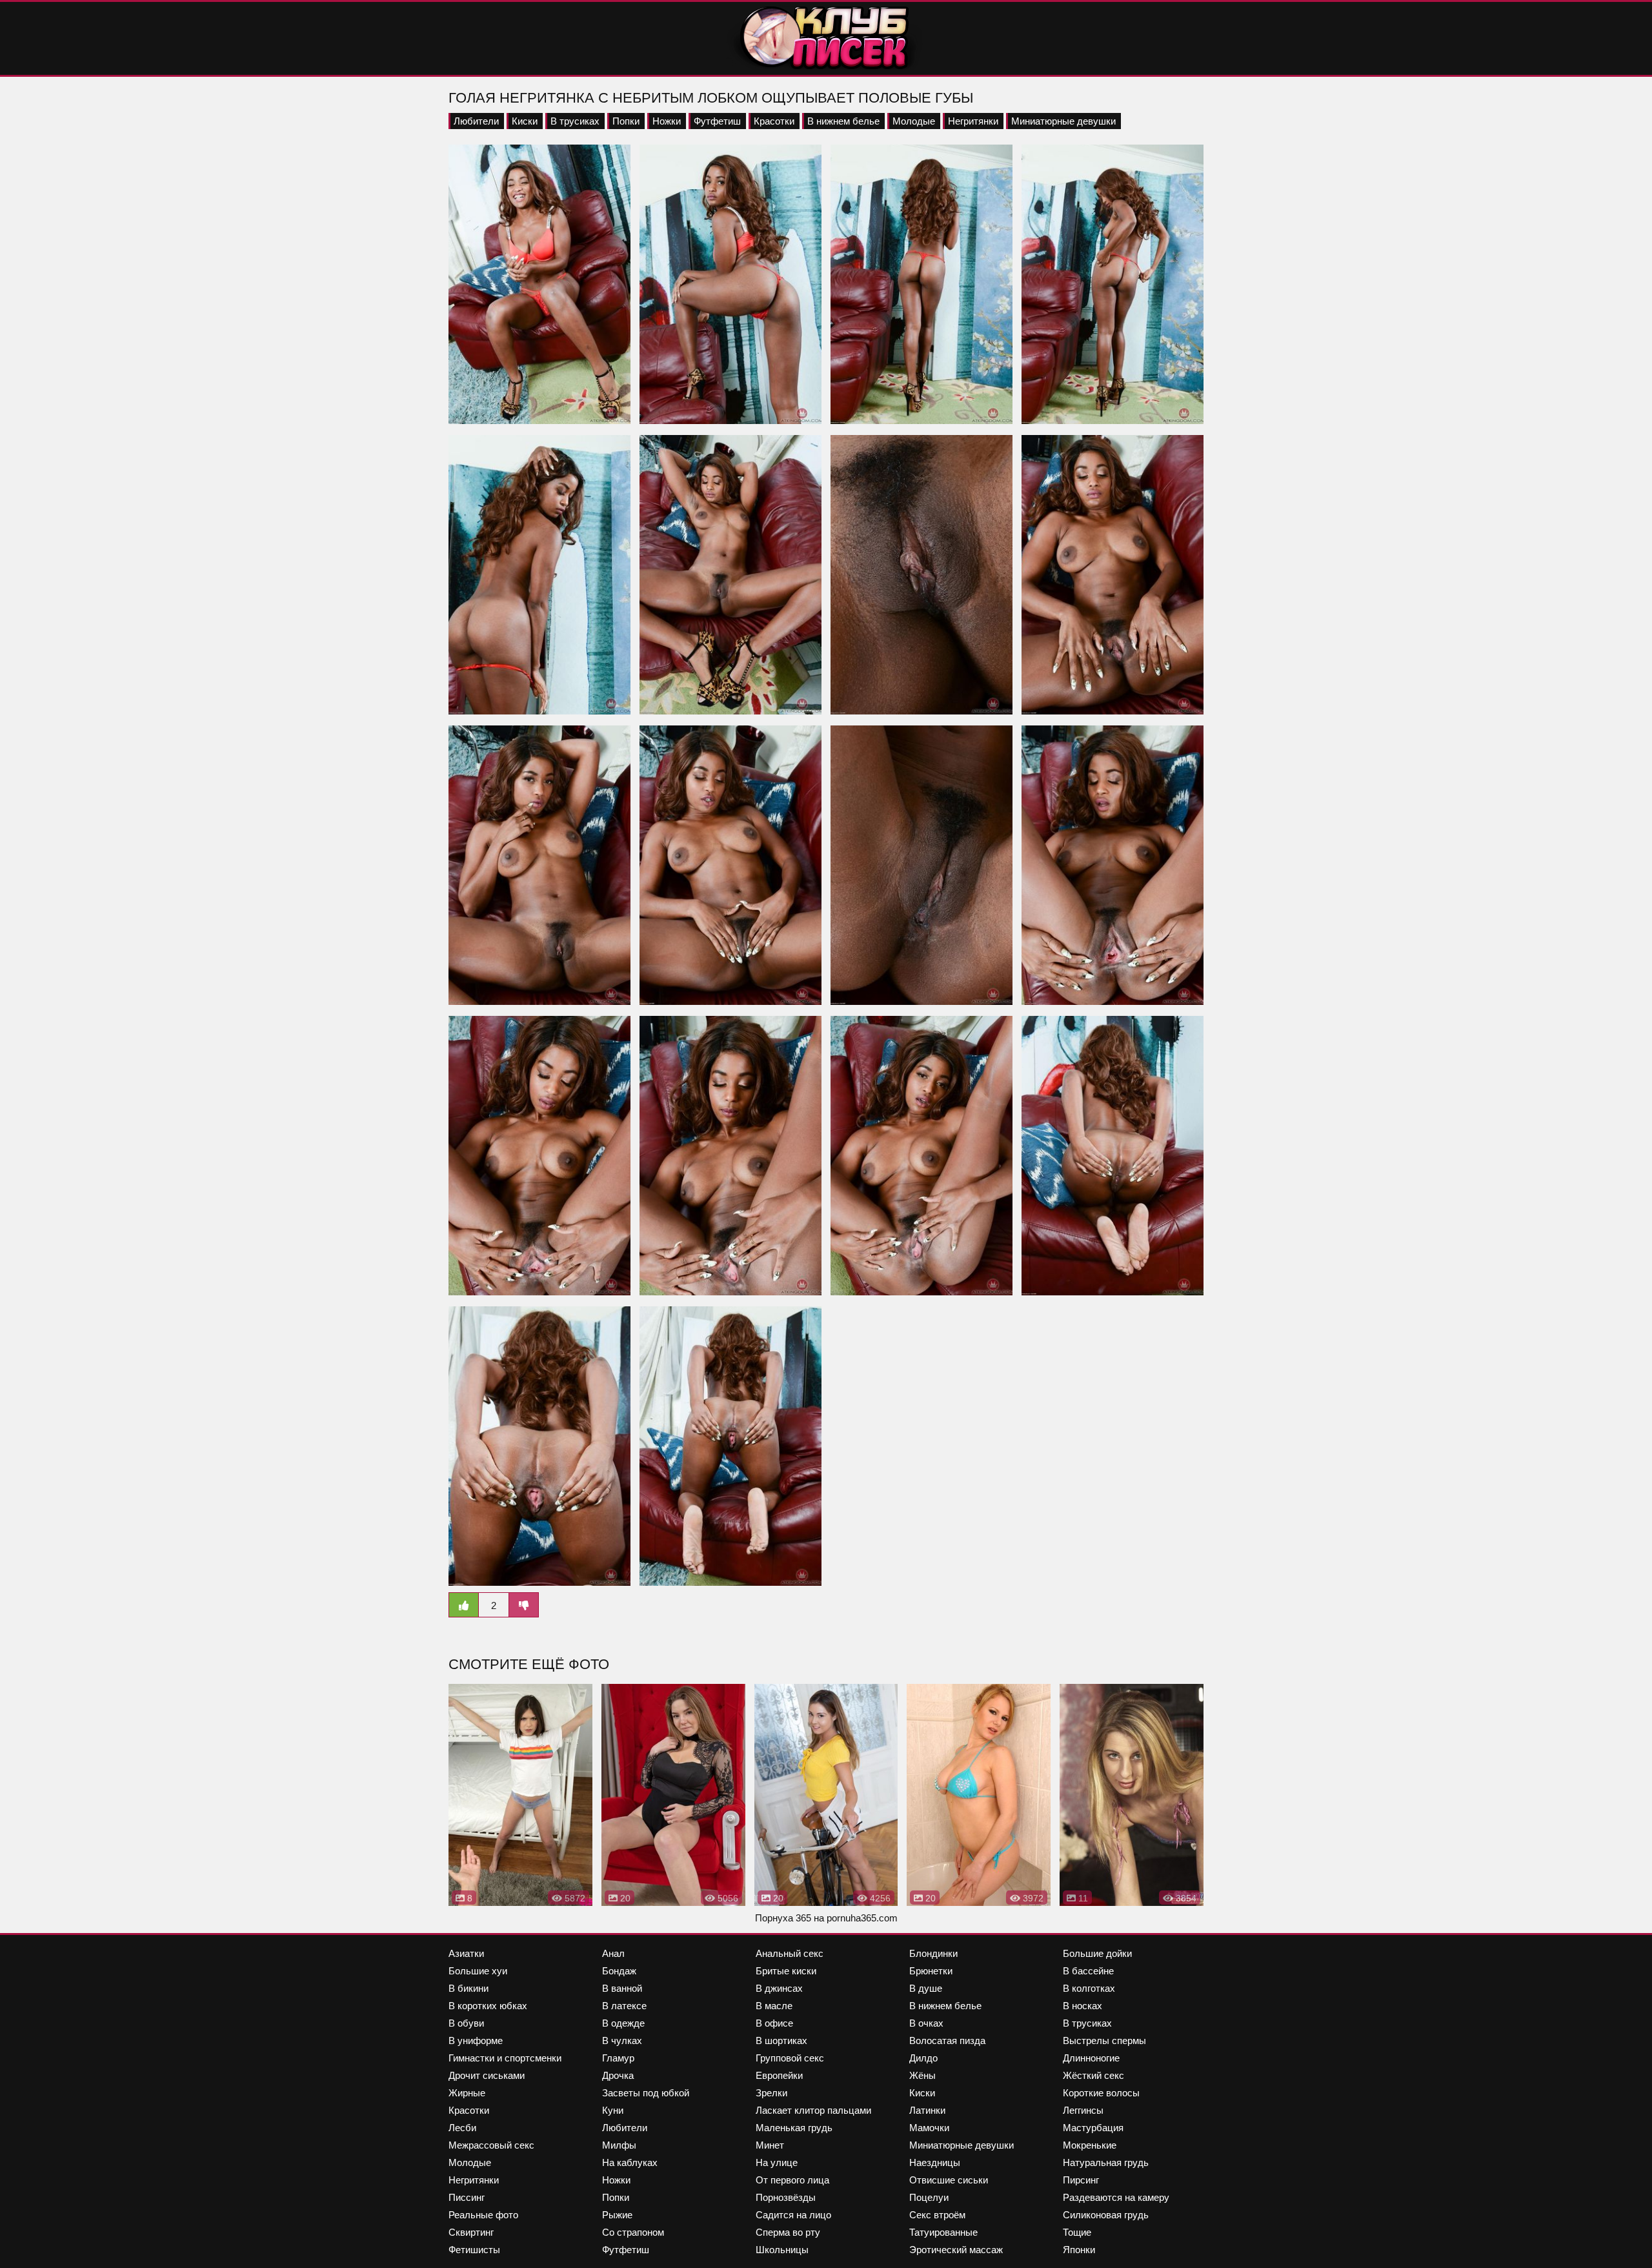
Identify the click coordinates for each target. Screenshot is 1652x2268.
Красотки (774, 121)
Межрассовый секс (491, 2145)
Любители (476, 121)
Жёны (922, 2075)
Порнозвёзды (786, 2197)
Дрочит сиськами (487, 2075)
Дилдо (923, 2058)
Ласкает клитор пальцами (813, 2110)
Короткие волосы (1101, 2093)
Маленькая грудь (794, 2128)
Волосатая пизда (947, 2040)
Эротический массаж (956, 2250)
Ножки (667, 121)
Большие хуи (478, 1971)
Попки (626, 121)
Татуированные (943, 2232)
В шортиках (781, 2040)
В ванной (622, 1988)
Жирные (467, 2093)
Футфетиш (717, 121)
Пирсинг (1081, 2180)
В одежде (623, 2023)
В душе (926, 1988)
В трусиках (575, 121)
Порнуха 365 (783, 1918)
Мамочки (929, 2128)
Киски (525, 121)
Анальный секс (790, 1953)
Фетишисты (474, 2250)
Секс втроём (937, 2215)
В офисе (774, 2023)
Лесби (462, 2128)
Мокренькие (1090, 2145)
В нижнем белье (843, 121)
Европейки (779, 2075)
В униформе (476, 2040)
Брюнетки (931, 1971)
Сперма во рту (788, 2232)
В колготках (1089, 1988)
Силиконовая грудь (1106, 2215)
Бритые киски (786, 1971)
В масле (774, 2006)
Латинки (927, 2110)
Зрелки (771, 2093)
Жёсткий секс (1093, 2075)
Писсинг (467, 2197)
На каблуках (630, 2162)
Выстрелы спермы (1104, 2040)
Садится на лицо (793, 2215)
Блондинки (933, 1953)
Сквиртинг (471, 2232)
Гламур (618, 2058)
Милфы (619, 2145)
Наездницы (935, 2162)
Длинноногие (1091, 2058)
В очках (926, 2023)
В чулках (622, 2040)
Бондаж (619, 1971)
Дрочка (618, 2075)
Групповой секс (790, 2058)
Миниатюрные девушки (1063, 121)
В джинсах (779, 1988)
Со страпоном (633, 2232)
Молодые (914, 121)
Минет (770, 2145)
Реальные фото (483, 2215)
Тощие (1077, 2232)
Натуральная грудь (1106, 2162)
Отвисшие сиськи (949, 2180)
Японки (1079, 2250)
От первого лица (792, 2180)
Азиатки (466, 1953)
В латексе (624, 2006)
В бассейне (1088, 1971)
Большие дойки (1097, 1953)
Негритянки (973, 121)
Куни (613, 2110)
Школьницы (782, 2250)
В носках (1083, 2006)
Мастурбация (1093, 2128)
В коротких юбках (488, 2006)
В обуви (466, 2023)
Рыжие (617, 2215)
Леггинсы (1083, 2110)
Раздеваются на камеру (1116, 2197)
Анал (613, 1953)
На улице (777, 2162)
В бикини (468, 1988)
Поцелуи (929, 2197)
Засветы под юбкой (646, 2093)
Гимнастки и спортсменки (505, 2058)
